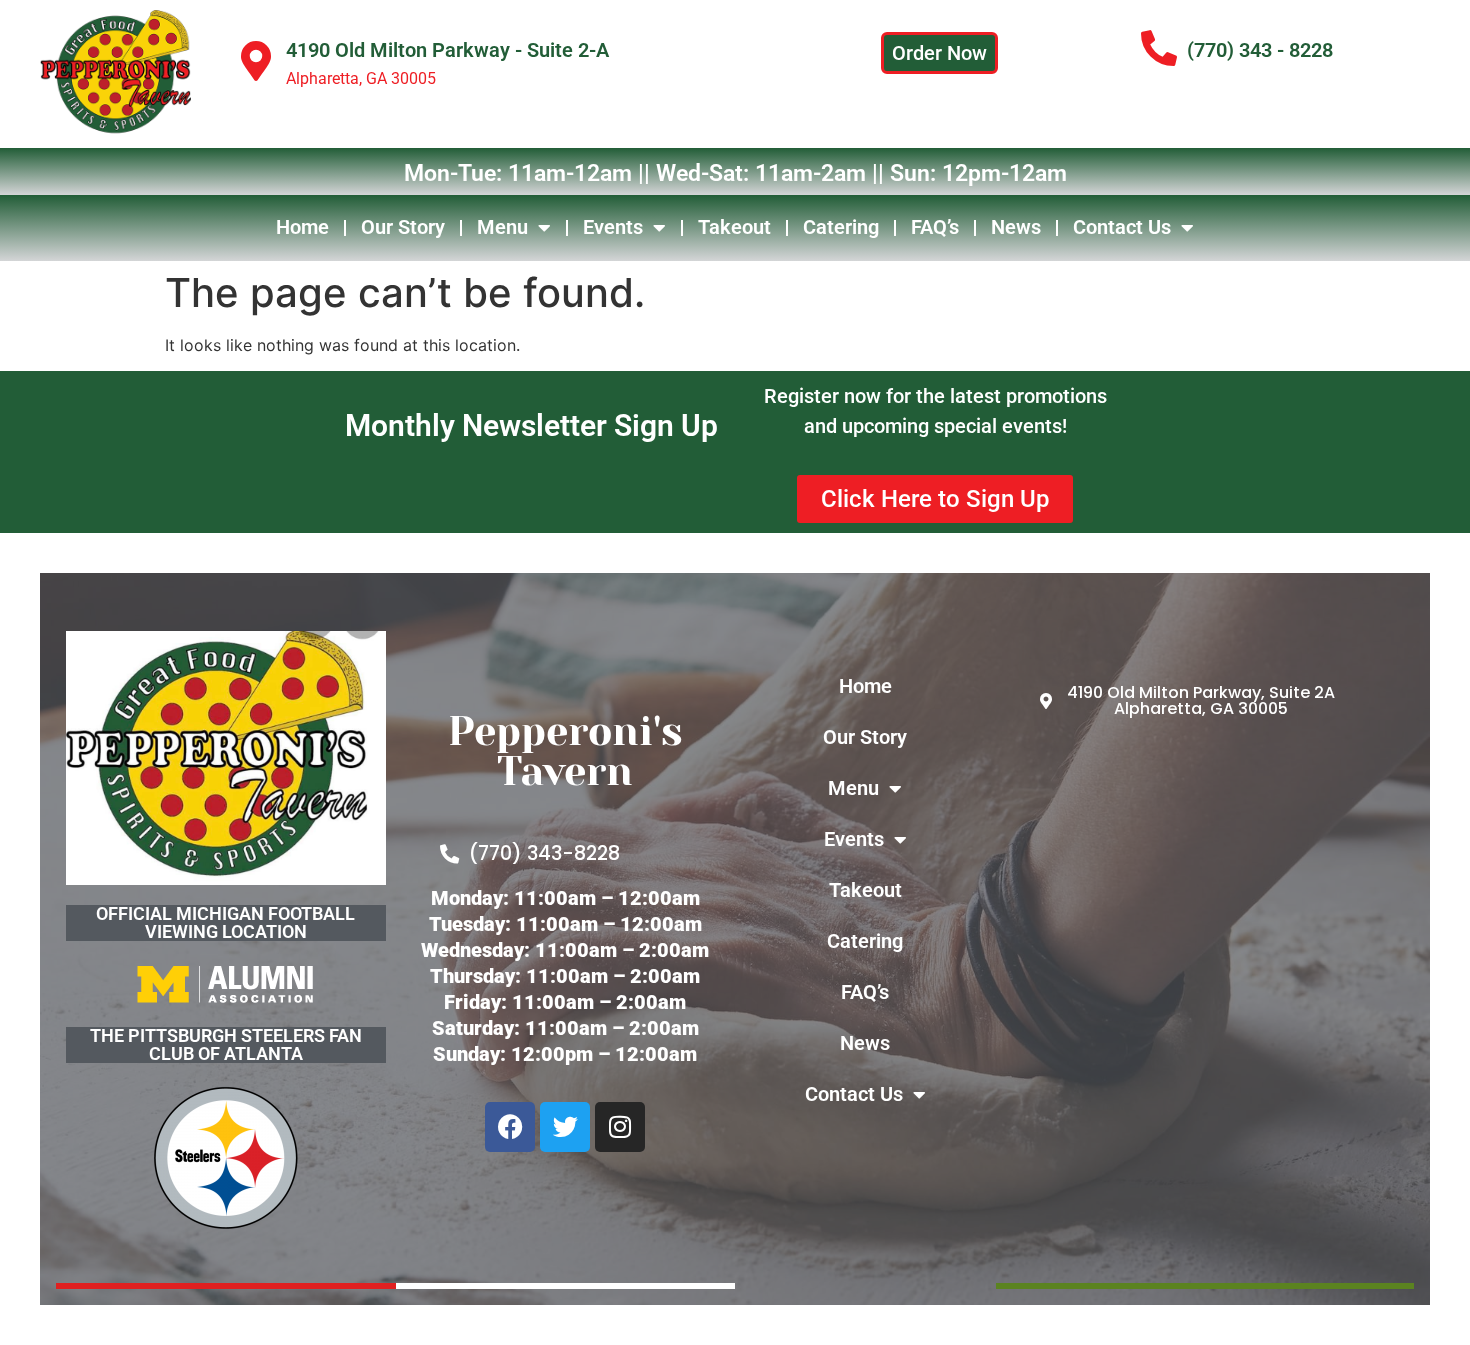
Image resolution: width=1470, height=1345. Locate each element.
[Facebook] (510, 1127)
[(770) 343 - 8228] (1159, 49)
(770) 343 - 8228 (1260, 50)
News (1016, 227)
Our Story (403, 227)
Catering (841, 227)
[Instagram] (620, 1127)
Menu (502, 227)
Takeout (734, 227)
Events (613, 227)
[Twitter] (565, 1127)
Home (302, 227)
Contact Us (1122, 227)
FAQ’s (935, 227)
